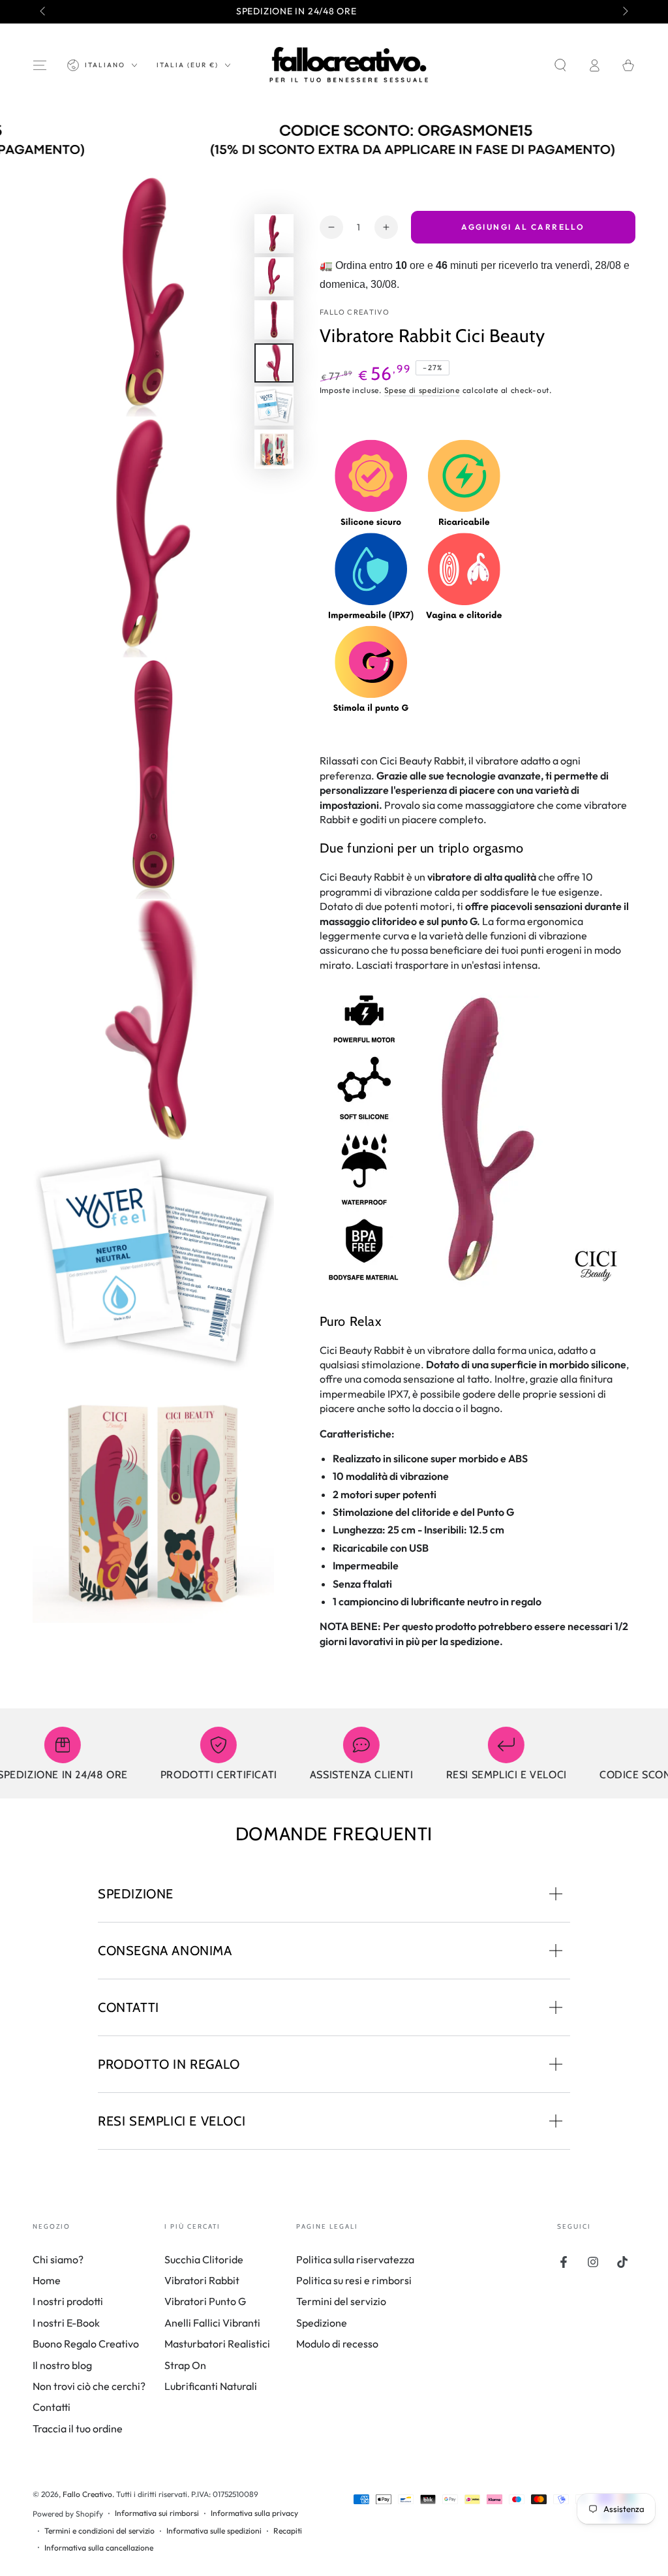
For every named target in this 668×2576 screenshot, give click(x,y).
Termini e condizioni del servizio (99, 2531)
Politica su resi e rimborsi (354, 2280)
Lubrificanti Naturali (211, 2386)
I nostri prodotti (68, 2301)
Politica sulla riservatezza (355, 2259)
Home (47, 2280)
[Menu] (40, 65)
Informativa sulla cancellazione (99, 2548)
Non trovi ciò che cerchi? (89, 2386)
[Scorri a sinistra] (44, 12)
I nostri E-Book (66, 2323)
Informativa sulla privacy (254, 2513)
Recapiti (288, 2531)
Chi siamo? (58, 2259)
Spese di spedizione (422, 390)
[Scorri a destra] (624, 12)
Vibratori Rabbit (202, 2280)
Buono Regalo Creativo (86, 2344)
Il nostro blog (62, 2365)
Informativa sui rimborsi (157, 2513)
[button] (560, 65)
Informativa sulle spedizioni (214, 2531)
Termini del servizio (341, 2301)
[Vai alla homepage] (349, 65)
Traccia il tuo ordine (78, 2428)
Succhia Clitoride (204, 2259)
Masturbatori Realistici (217, 2344)
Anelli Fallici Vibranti (212, 2323)
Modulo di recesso (337, 2344)
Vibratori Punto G (205, 2301)
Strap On (185, 2365)
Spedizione (322, 2323)
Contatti (52, 2407)
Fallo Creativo (355, 312)
